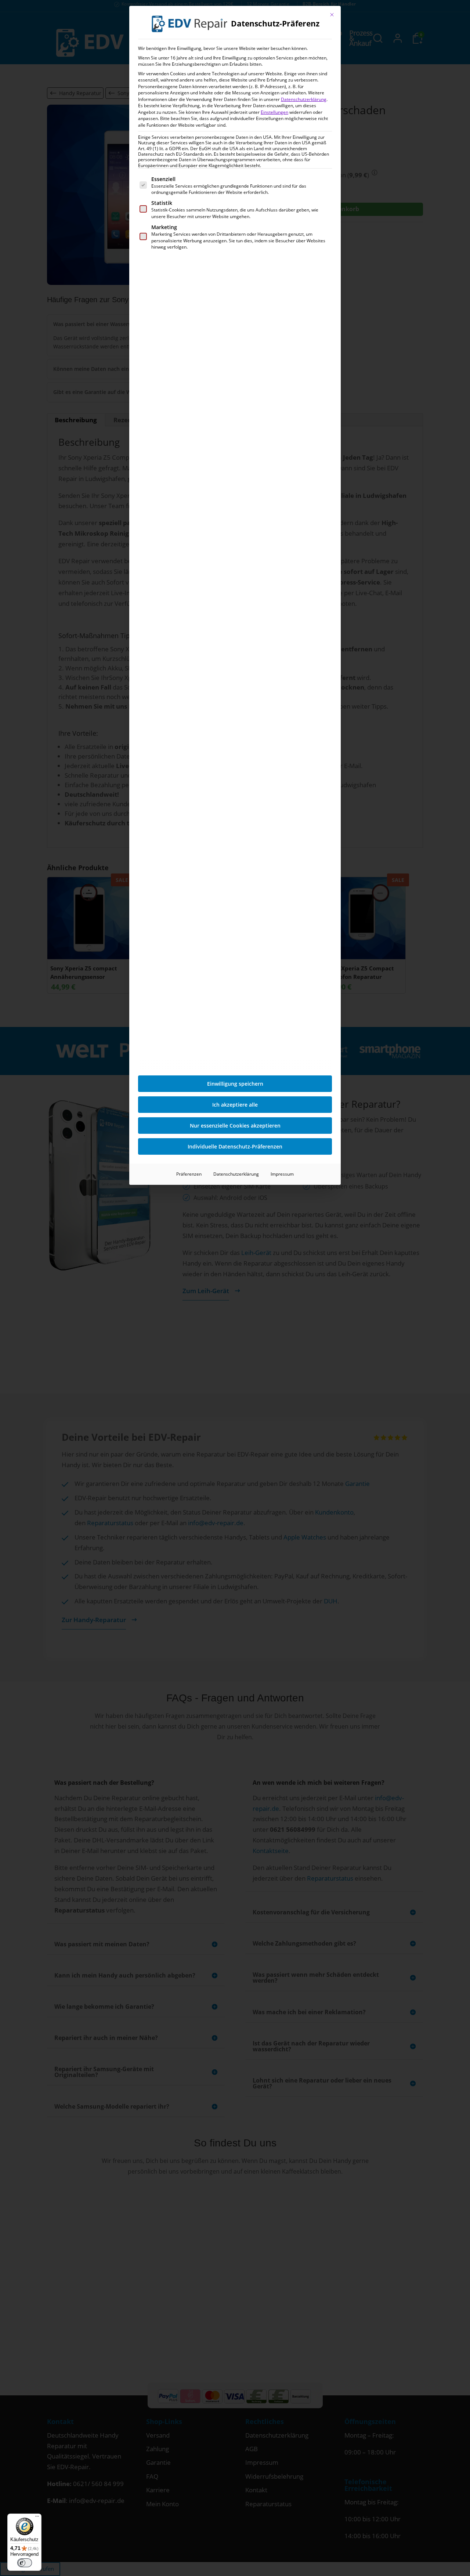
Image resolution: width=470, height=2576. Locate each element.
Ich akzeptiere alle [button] (235, 1105)
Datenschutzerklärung (304, 99)
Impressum (282, 1174)
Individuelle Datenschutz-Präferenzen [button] (235, 1146)
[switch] (25, 2563)
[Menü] (37, 2518)
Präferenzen (189, 1174)
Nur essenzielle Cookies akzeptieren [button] (235, 1126)
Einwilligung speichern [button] (235, 1084)
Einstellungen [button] (274, 112)
